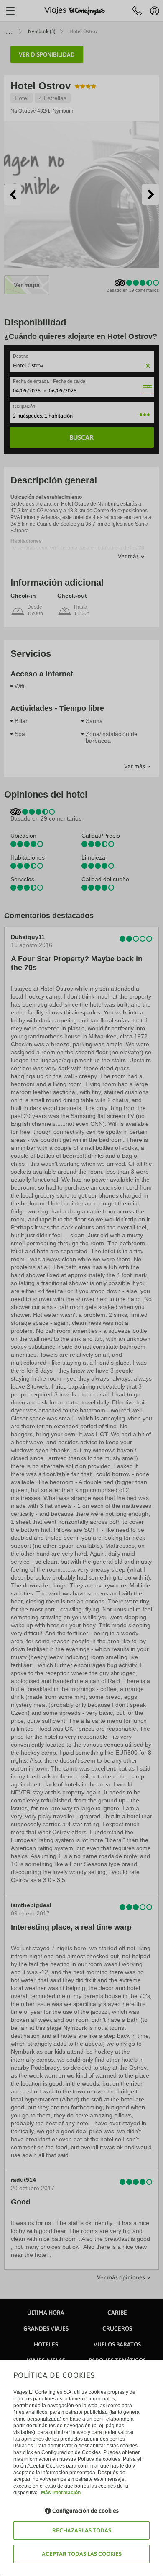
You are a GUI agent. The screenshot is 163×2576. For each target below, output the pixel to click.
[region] (81, 1288)
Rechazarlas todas (82, 2530)
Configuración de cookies (85, 2511)
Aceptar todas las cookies (82, 2554)
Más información (61, 2493)
